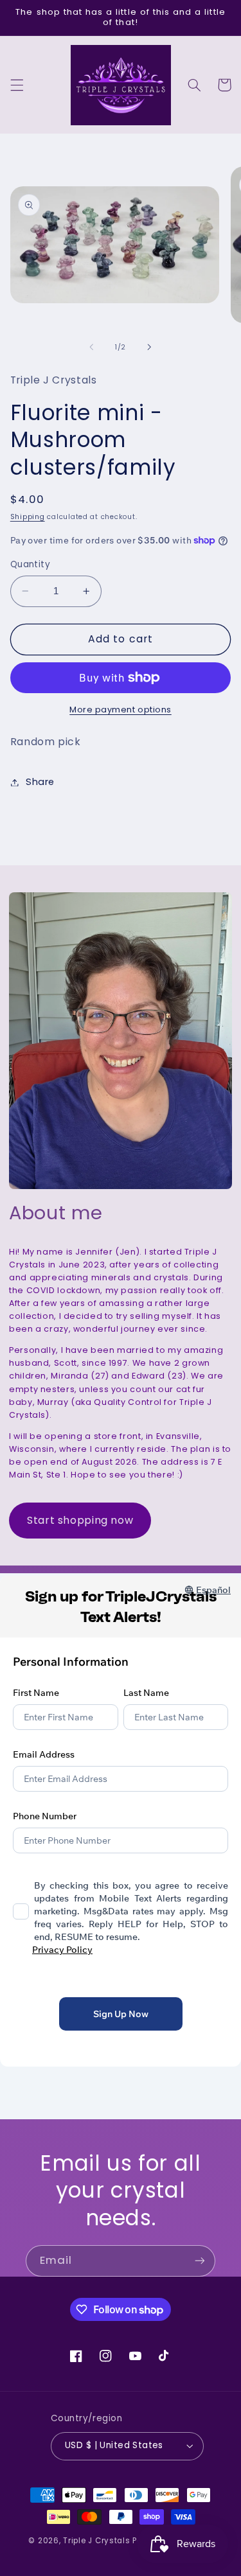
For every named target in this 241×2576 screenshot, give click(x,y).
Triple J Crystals (97, 2541)
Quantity (30, 564)
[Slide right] (150, 348)
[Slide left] (91, 348)
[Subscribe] (200, 2261)
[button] (17, 85)
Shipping (28, 517)
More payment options (121, 710)
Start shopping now (80, 1520)
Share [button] (40, 782)
